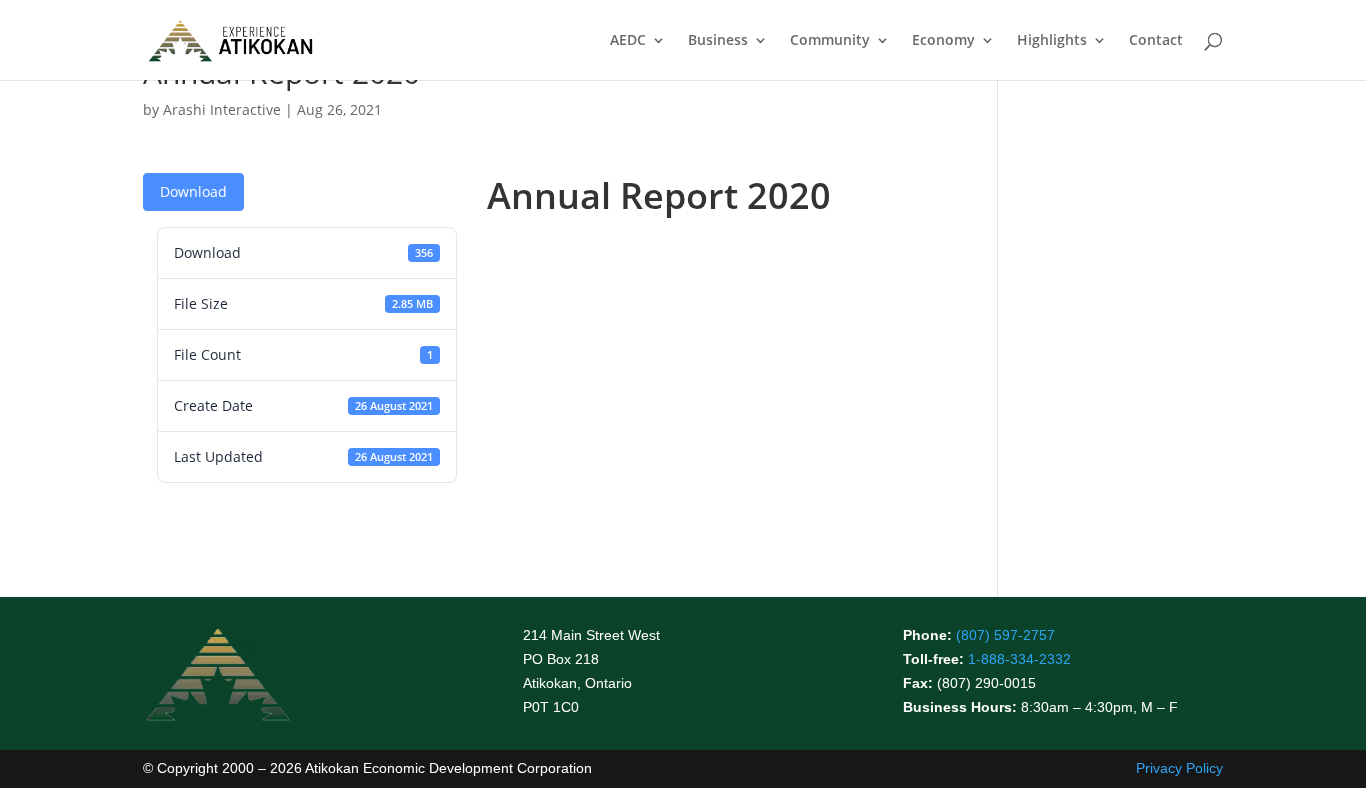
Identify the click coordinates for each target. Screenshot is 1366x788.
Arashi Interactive (222, 109)
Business (718, 41)
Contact (1156, 41)
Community (830, 41)
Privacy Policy (1179, 768)
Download (193, 191)
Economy (943, 41)
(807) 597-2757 (1005, 635)
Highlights (1052, 41)
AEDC (628, 41)
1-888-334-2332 (1019, 659)
